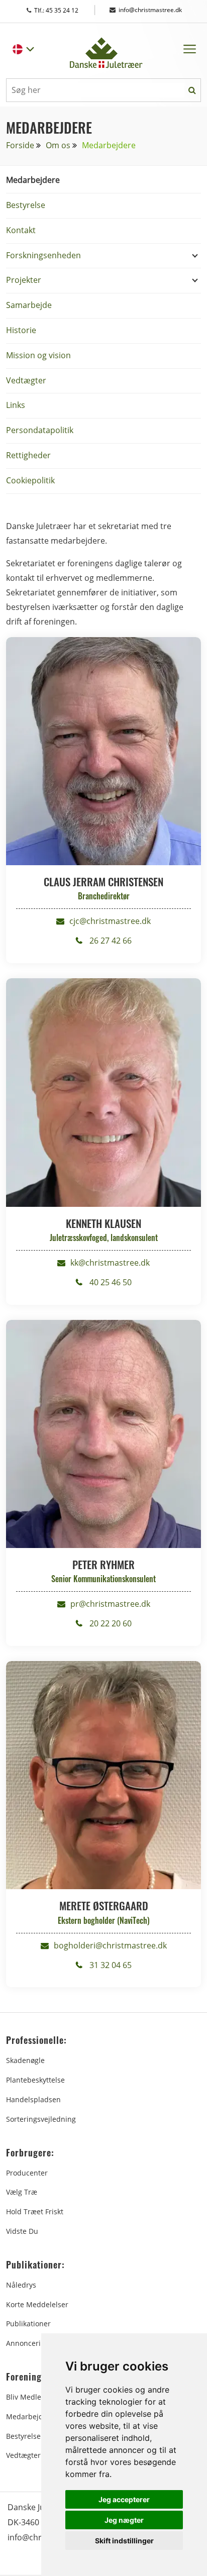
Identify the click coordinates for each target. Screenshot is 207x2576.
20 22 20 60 (110, 1623)
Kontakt (21, 230)
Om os (58, 145)
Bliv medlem (27, 2397)
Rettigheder (28, 455)
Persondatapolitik (40, 430)
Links (16, 405)
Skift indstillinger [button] (124, 2541)
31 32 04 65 (110, 1965)
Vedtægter (26, 380)
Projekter (24, 280)
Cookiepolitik (30, 480)
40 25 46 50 (110, 1282)
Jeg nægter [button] (124, 2520)
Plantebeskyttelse (35, 2080)
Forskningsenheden (43, 255)
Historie (21, 330)
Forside (20, 145)
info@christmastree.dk (150, 10)
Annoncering (28, 2343)
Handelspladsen (33, 2099)
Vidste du (22, 2231)
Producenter (27, 2173)
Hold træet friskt (35, 2211)
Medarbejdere (33, 180)
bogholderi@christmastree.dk (110, 1945)
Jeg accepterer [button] (124, 2499)
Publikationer (28, 2324)
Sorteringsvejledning (41, 2119)
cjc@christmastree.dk (110, 921)
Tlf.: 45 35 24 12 (66, 10)
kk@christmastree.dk (110, 1263)
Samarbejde (29, 305)
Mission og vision (38, 355)
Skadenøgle (25, 2060)
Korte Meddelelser (37, 2304)
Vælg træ (22, 2192)
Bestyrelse (26, 205)
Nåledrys (21, 2285)
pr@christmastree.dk (110, 1604)
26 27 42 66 (110, 941)
